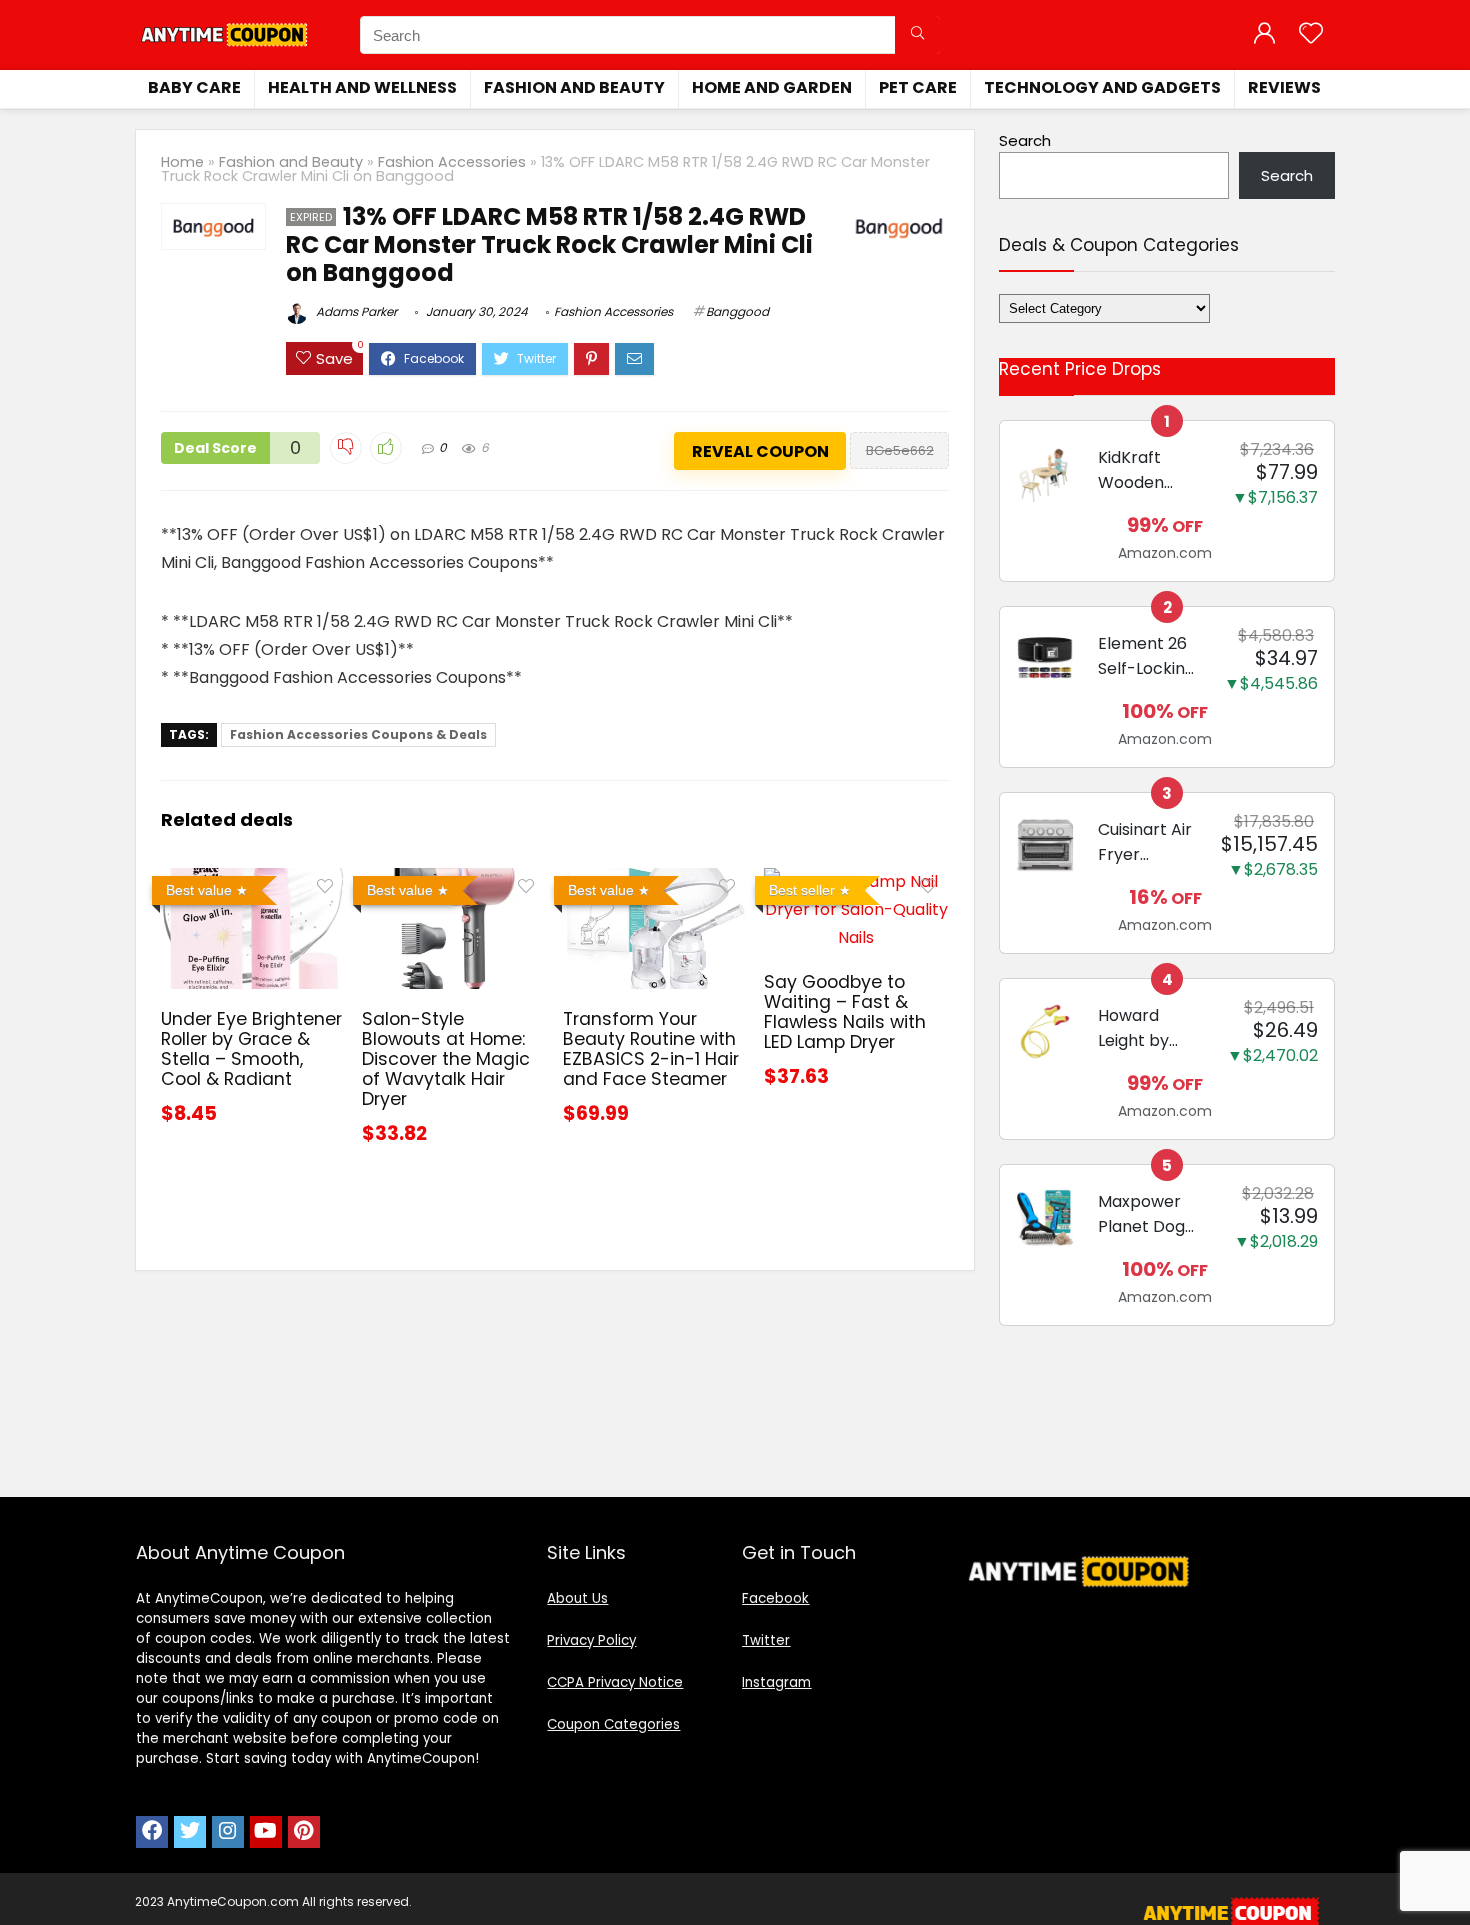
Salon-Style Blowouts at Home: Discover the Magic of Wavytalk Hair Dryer (446, 1059)
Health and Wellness (362, 87)
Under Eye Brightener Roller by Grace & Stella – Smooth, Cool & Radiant (251, 1049)
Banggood (737, 311)
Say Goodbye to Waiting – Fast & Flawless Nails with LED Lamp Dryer (845, 1012)
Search (1025, 140)
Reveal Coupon (760, 451)
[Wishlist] (1311, 34)
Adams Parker (355, 311)
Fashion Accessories (452, 162)
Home (182, 162)
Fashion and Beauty (574, 87)
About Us (577, 1598)
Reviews (1284, 87)
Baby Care (194, 87)
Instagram (776, 1682)
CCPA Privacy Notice (615, 1682)
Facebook (775, 1598)
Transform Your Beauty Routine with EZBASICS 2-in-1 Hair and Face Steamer (651, 1049)
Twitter (766, 1640)
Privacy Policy (591, 1640)
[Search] (917, 35)
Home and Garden (772, 87)
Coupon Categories (613, 1724)
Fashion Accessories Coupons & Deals (358, 734)
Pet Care (918, 87)
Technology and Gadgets (1102, 87)
